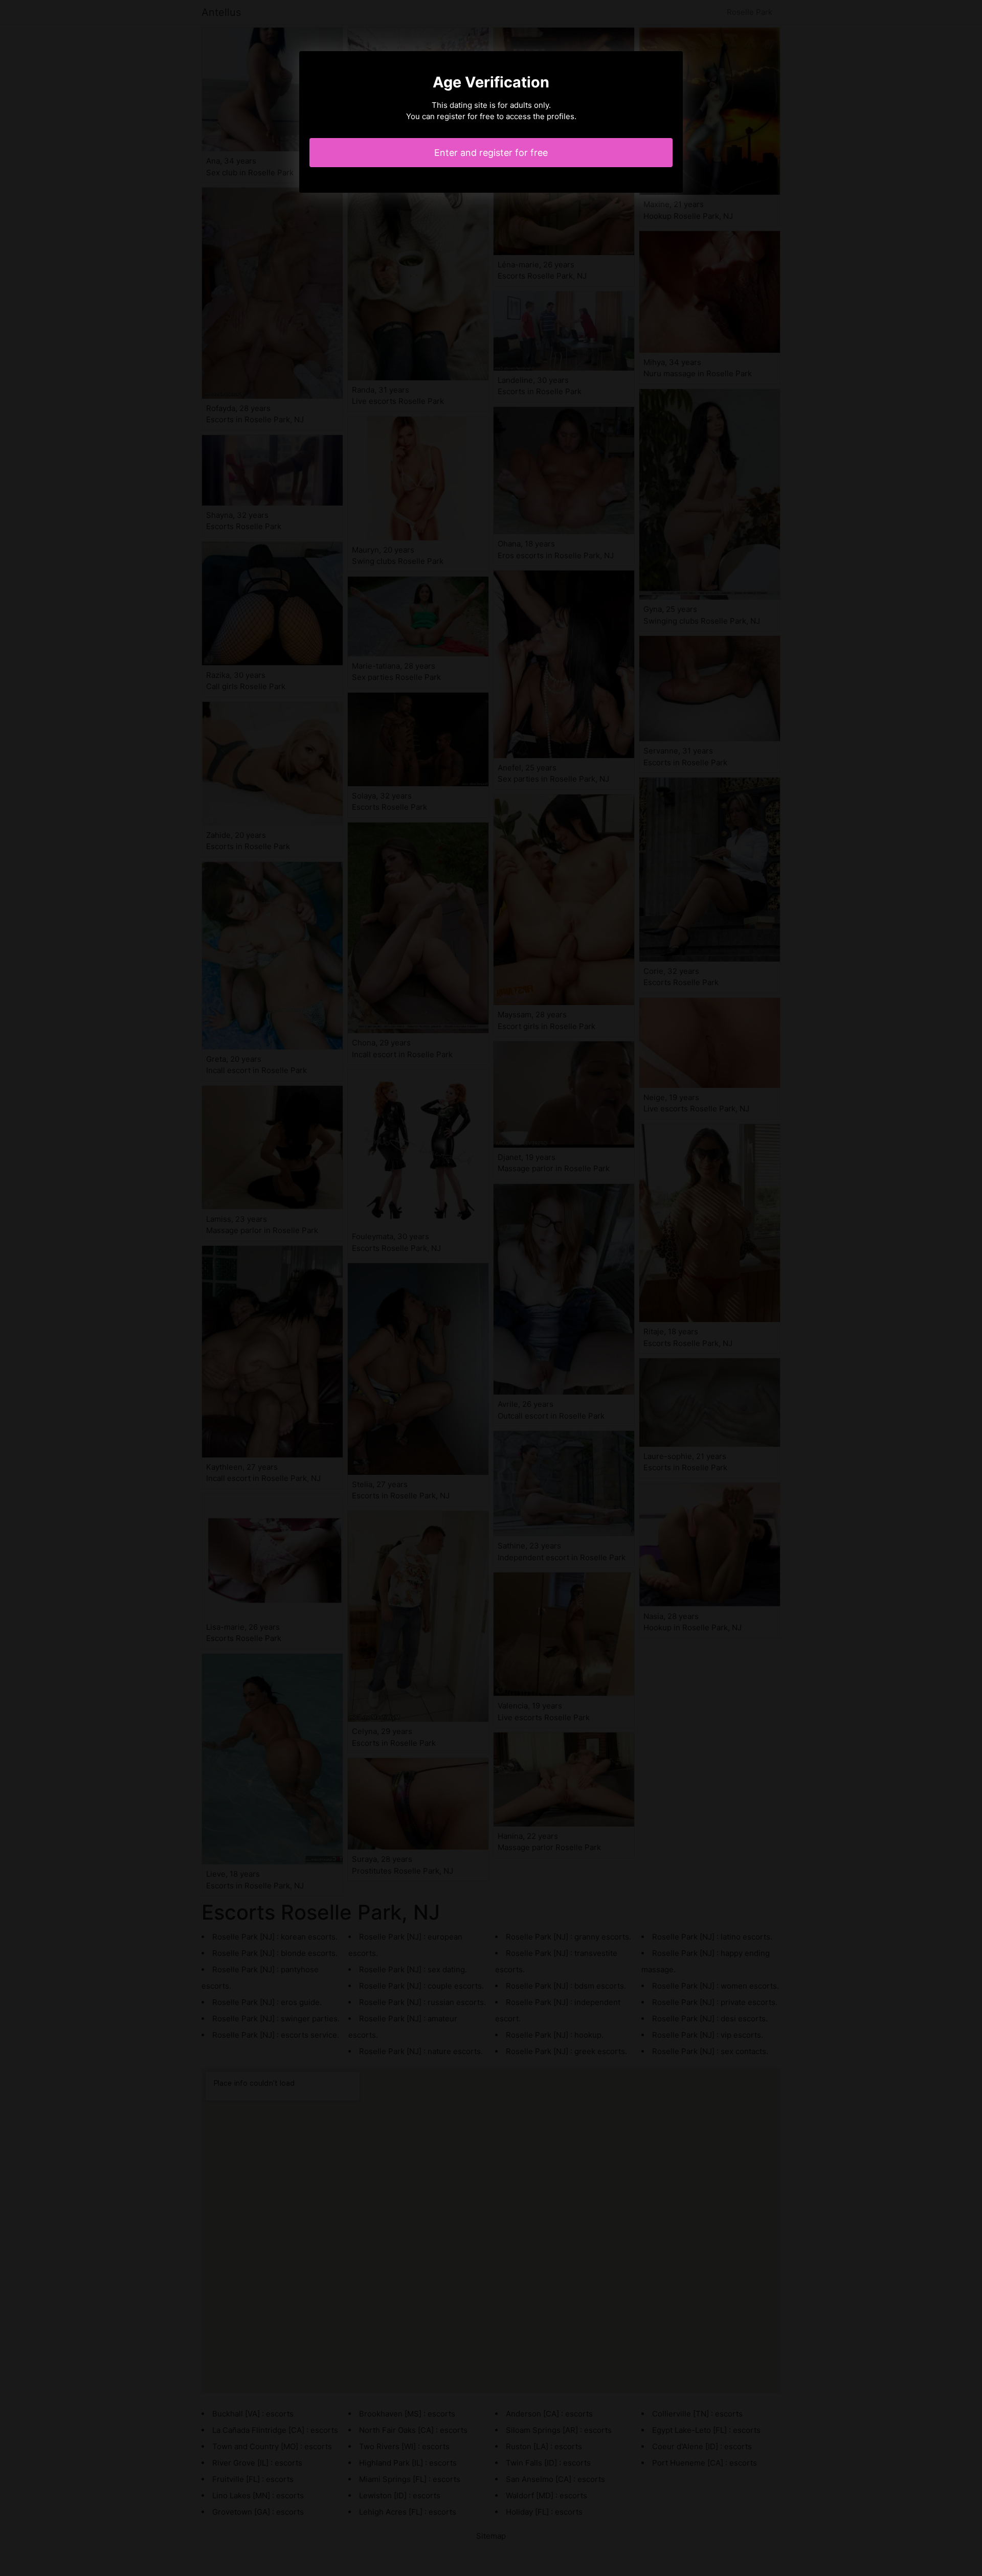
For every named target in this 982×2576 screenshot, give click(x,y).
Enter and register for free (491, 153)
